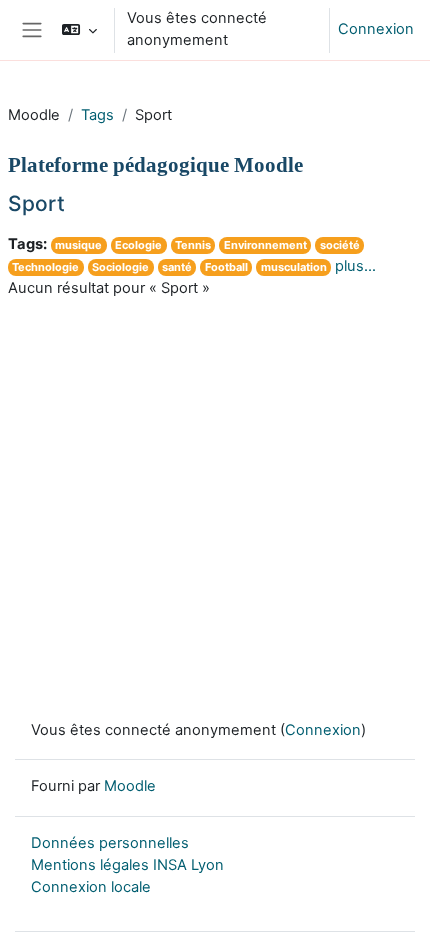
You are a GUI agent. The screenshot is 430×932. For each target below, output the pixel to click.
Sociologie (120, 267)
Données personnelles (110, 843)
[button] (78, 30)
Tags (97, 115)
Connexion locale (91, 887)
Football (226, 267)
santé (177, 267)
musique (78, 245)
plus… (355, 266)
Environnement (265, 245)
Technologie (45, 267)
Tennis (193, 245)
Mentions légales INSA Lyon (127, 865)
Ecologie (138, 245)
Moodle (130, 786)
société (340, 245)
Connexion (376, 29)
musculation (294, 267)
